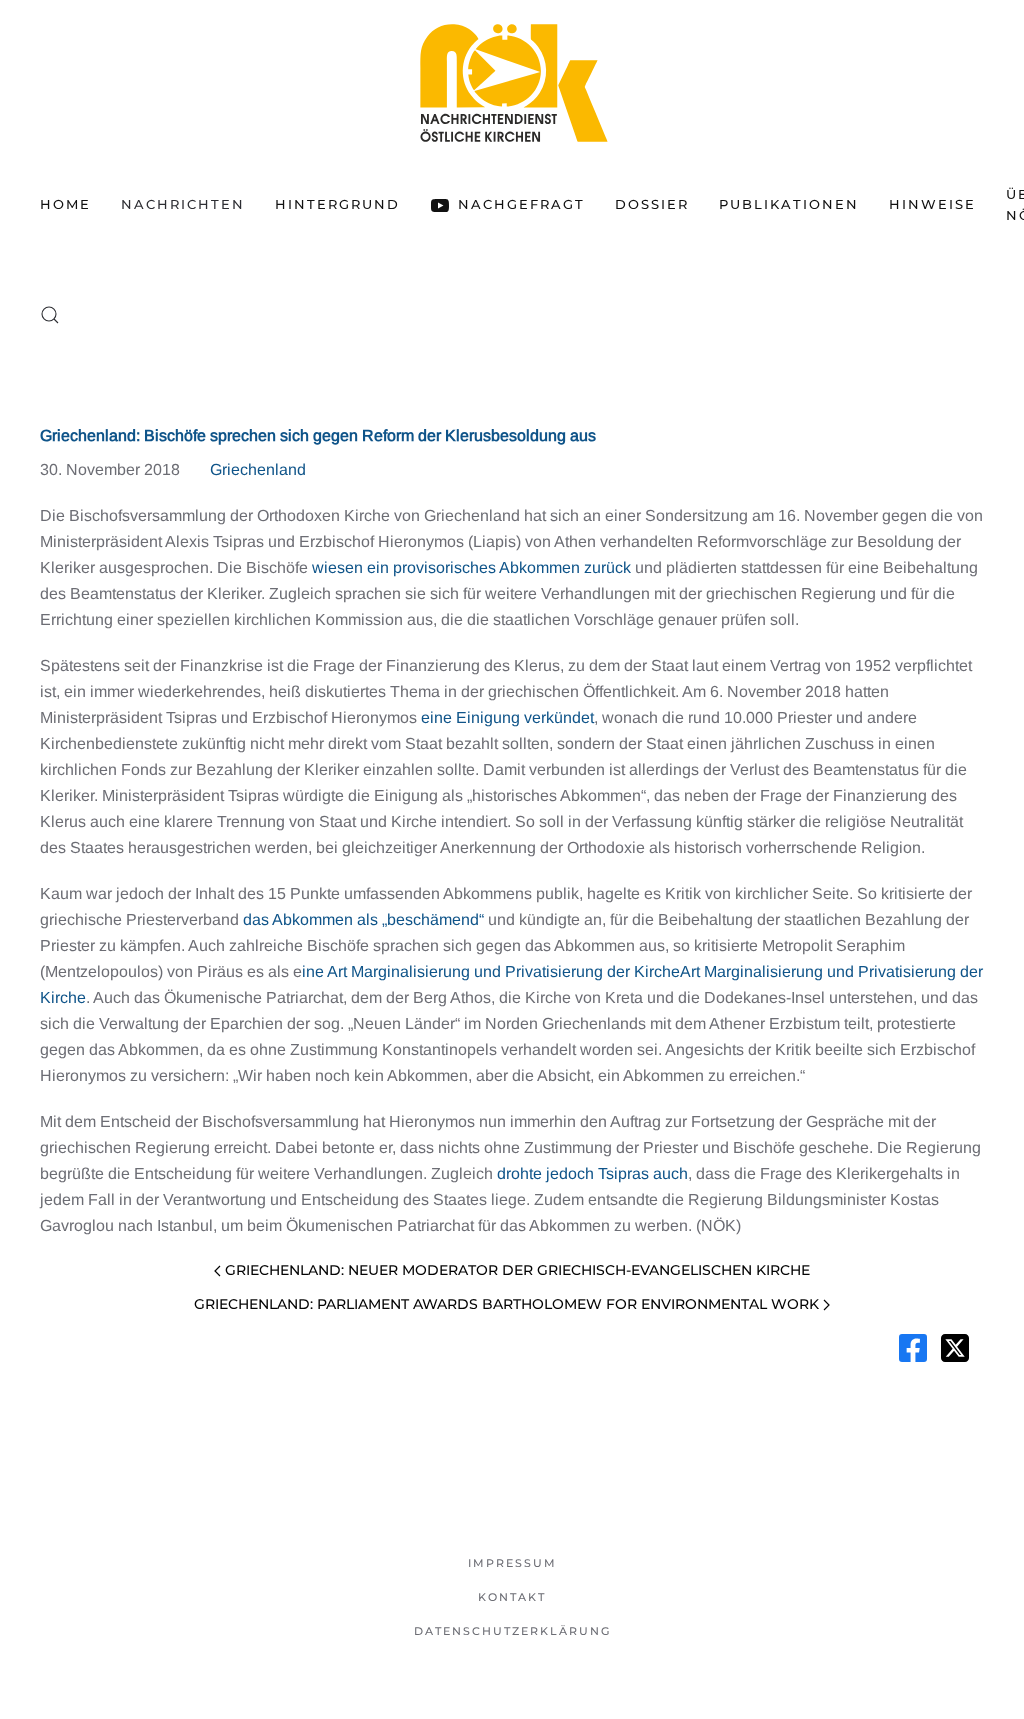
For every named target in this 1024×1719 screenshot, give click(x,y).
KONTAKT (512, 1597)
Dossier (652, 204)
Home (65, 204)
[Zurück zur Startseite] (512, 82)
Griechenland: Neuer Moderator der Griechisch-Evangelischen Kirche (517, 1270)
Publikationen (789, 204)
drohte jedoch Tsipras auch (592, 1173)
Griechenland (258, 469)
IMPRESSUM (512, 1563)
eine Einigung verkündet (507, 717)
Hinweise (932, 204)
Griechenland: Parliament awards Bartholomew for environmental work (506, 1304)
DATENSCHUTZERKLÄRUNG (512, 1631)
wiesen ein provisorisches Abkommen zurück (471, 567)
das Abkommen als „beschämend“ (363, 919)
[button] (50, 315)
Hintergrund (337, 204)
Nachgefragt (521, 204)
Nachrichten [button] (183, 204)
